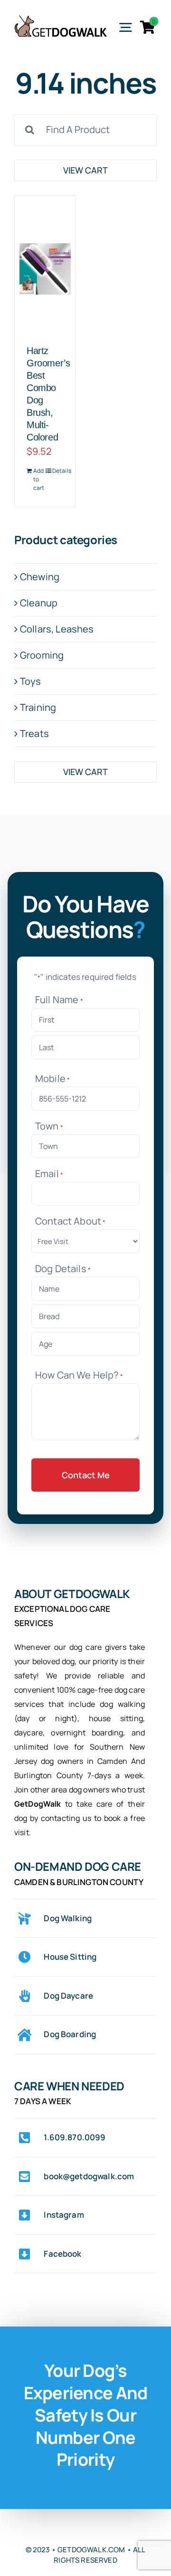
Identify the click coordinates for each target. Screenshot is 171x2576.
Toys (31, 681)
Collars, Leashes (57, 629)
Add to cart (39, 479)
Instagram (64, 2215)
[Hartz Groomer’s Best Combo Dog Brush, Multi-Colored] (45, 269)
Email (49, 1173)
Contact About (71, 1221)
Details (58, 471)
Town (49, 1126)
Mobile (52, 1078)
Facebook (62, 2254)
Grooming (42, 655)
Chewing (40, 577)
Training (38, 707)
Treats (34, 733)
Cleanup (39, 603)
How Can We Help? (79, 1375)
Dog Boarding (70, 2034)
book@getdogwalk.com (89, 2176)
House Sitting (70, 1957)
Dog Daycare (68, 1996)
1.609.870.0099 (75, 2137)
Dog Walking (68, 1918)
